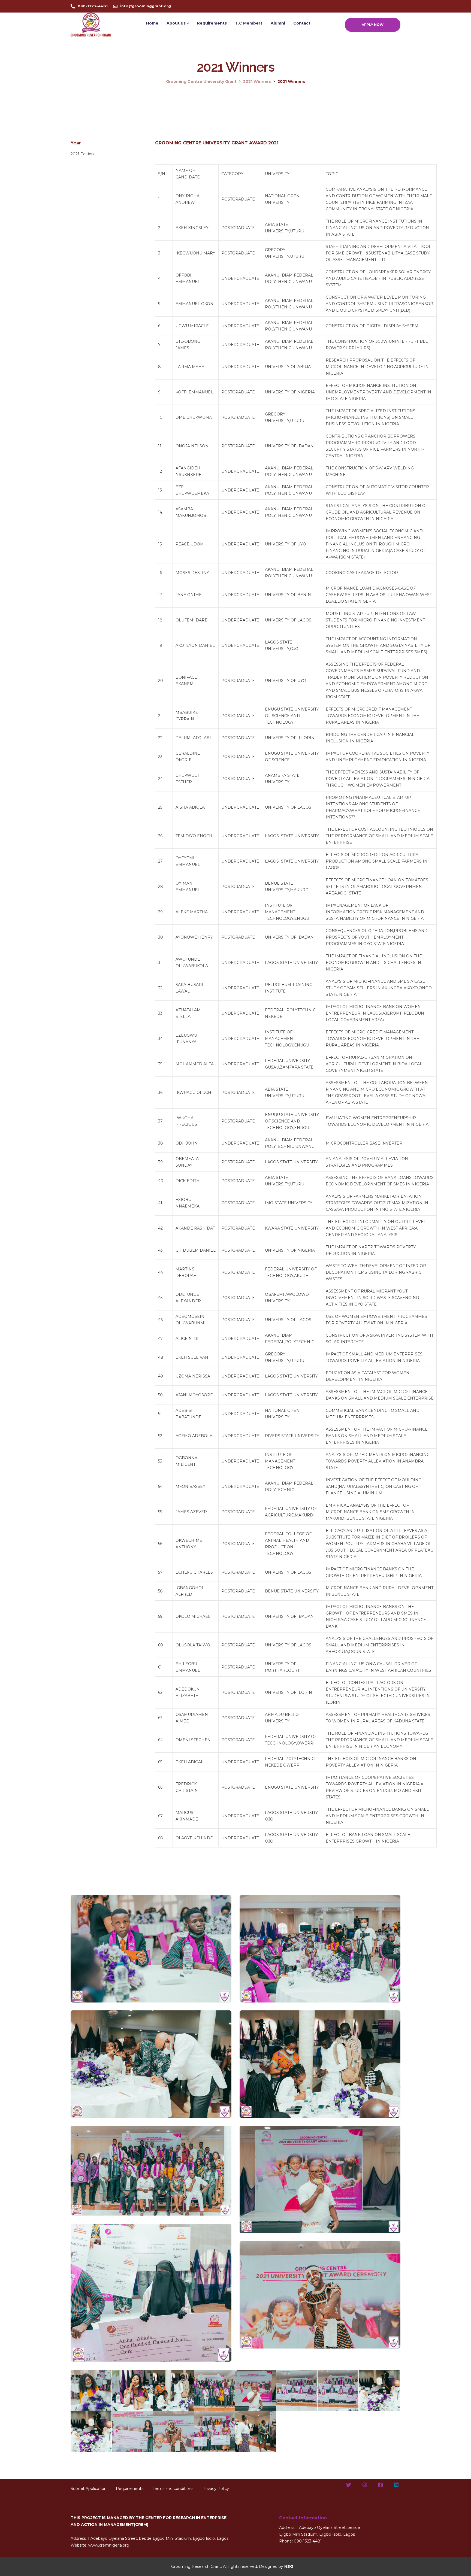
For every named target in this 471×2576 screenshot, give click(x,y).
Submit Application (89, 2489)
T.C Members (249, 23)
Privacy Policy (216, 2489)
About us (176, 23)
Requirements (212, 23)
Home (152, 23)
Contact (302, 23)
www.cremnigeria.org (109, 2545)
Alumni (278, 23)
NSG (289, 2566)
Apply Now (373, 25)
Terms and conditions (173, 2489)
